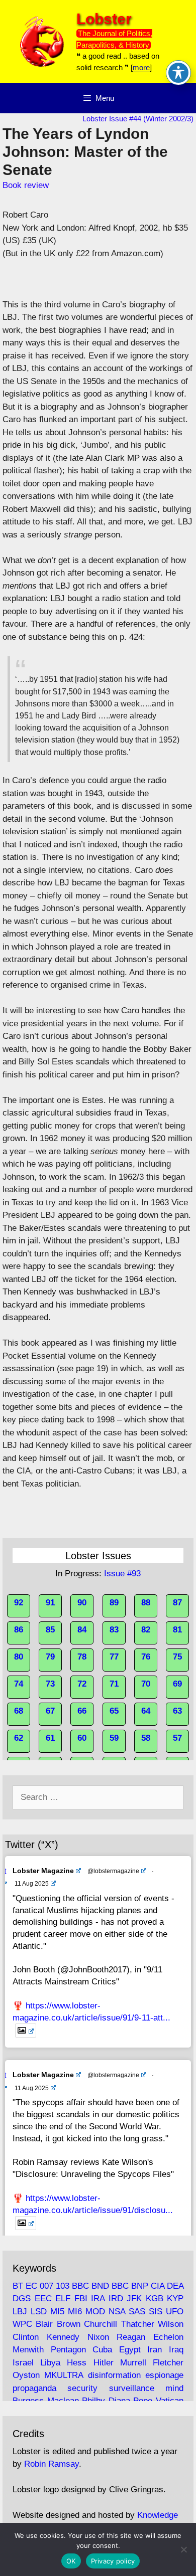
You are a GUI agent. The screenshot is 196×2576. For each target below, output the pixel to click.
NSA (117, 2312)
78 (82, 1657)
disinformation (114, 2375)
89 (114, 1603)
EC (31, 2286)
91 (50, 1603)
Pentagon (68, 2350)
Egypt (130, 2350)
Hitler (104, 2363)
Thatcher (138, 2324)
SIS (156, 2312)
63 (177, 1711)
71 (114, 1684)
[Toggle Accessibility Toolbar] (178, 73)
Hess (77, 2363)
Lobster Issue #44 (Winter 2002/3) (138, 119)
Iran (155, 2350)
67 (50, 1711)
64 (146, 1711)
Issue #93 (122, 1574)
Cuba (102, 2350)
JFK (134, 2298)
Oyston (26, 2375)
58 (146, 1738)
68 (19, 1711)
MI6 (75, 2312)
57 (177, 1738)
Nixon (98, 2337)
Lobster (104, 19)
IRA (98, 2298)
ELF (63, 2298)
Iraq (176, 2350)
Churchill (101, 2324)
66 (82, 1711)
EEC (43, 2298)
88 (146, 1603)
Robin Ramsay (52, 2464)
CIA (158, 2286)
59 (114, 1738)
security (82, 2388)
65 (114, 1711)
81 (177, 1630)
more (141, 67)
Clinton (26, 2337)
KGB (155, 2298)
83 (114, 1630)
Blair (44, 2324)
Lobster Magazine (43, 1871)
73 (50, 1684)
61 (50, 1738)
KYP (175, 2298)
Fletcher (168, 2363)
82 (146, 1630)
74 (19, 1684)
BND (100, 2286)
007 (46, 2286)
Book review (26, 185)
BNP (140, 2286)
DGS (22, 2298)
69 (177, 1684)
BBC (80, 2286)
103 (63, 2286)
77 (114, 1657)
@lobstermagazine (113, 1871)
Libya (50, 2363)
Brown (69, 2324)
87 (177, 1603)
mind (174, 2388)
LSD (39, 2312)
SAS (137, 2312)
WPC (22, 2324)
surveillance (132, 2388)
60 (82, 1738)
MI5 (57, 2312)
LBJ (20, 2312)
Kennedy (63, 2337)
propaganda (34, 2388)
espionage (164, 2375)
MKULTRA (64, 2375)
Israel (23, 2363)
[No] (183, 2549)
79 (50, 1657)
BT (18, 2286)
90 (82, 1603)
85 (50, 1630)
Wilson (171, 2324)
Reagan (131, 2337)
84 (82, 1630)
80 (19, 1657)
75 (177, 1657)
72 (82, 1684)
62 (19, 1738)
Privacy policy (113, 2561)
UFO (175, 2312)
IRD (116, 2298)
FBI (81, 2298)
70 (146, 1684)
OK (71, 2561)
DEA (175, 2286)
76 (146, 1657)
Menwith (28, 2350)
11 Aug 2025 (32, 1884)
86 (19, 1630)
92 (19, 1603)
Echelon (168, 2337)
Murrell (133, 2363)
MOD (95, 2312)
